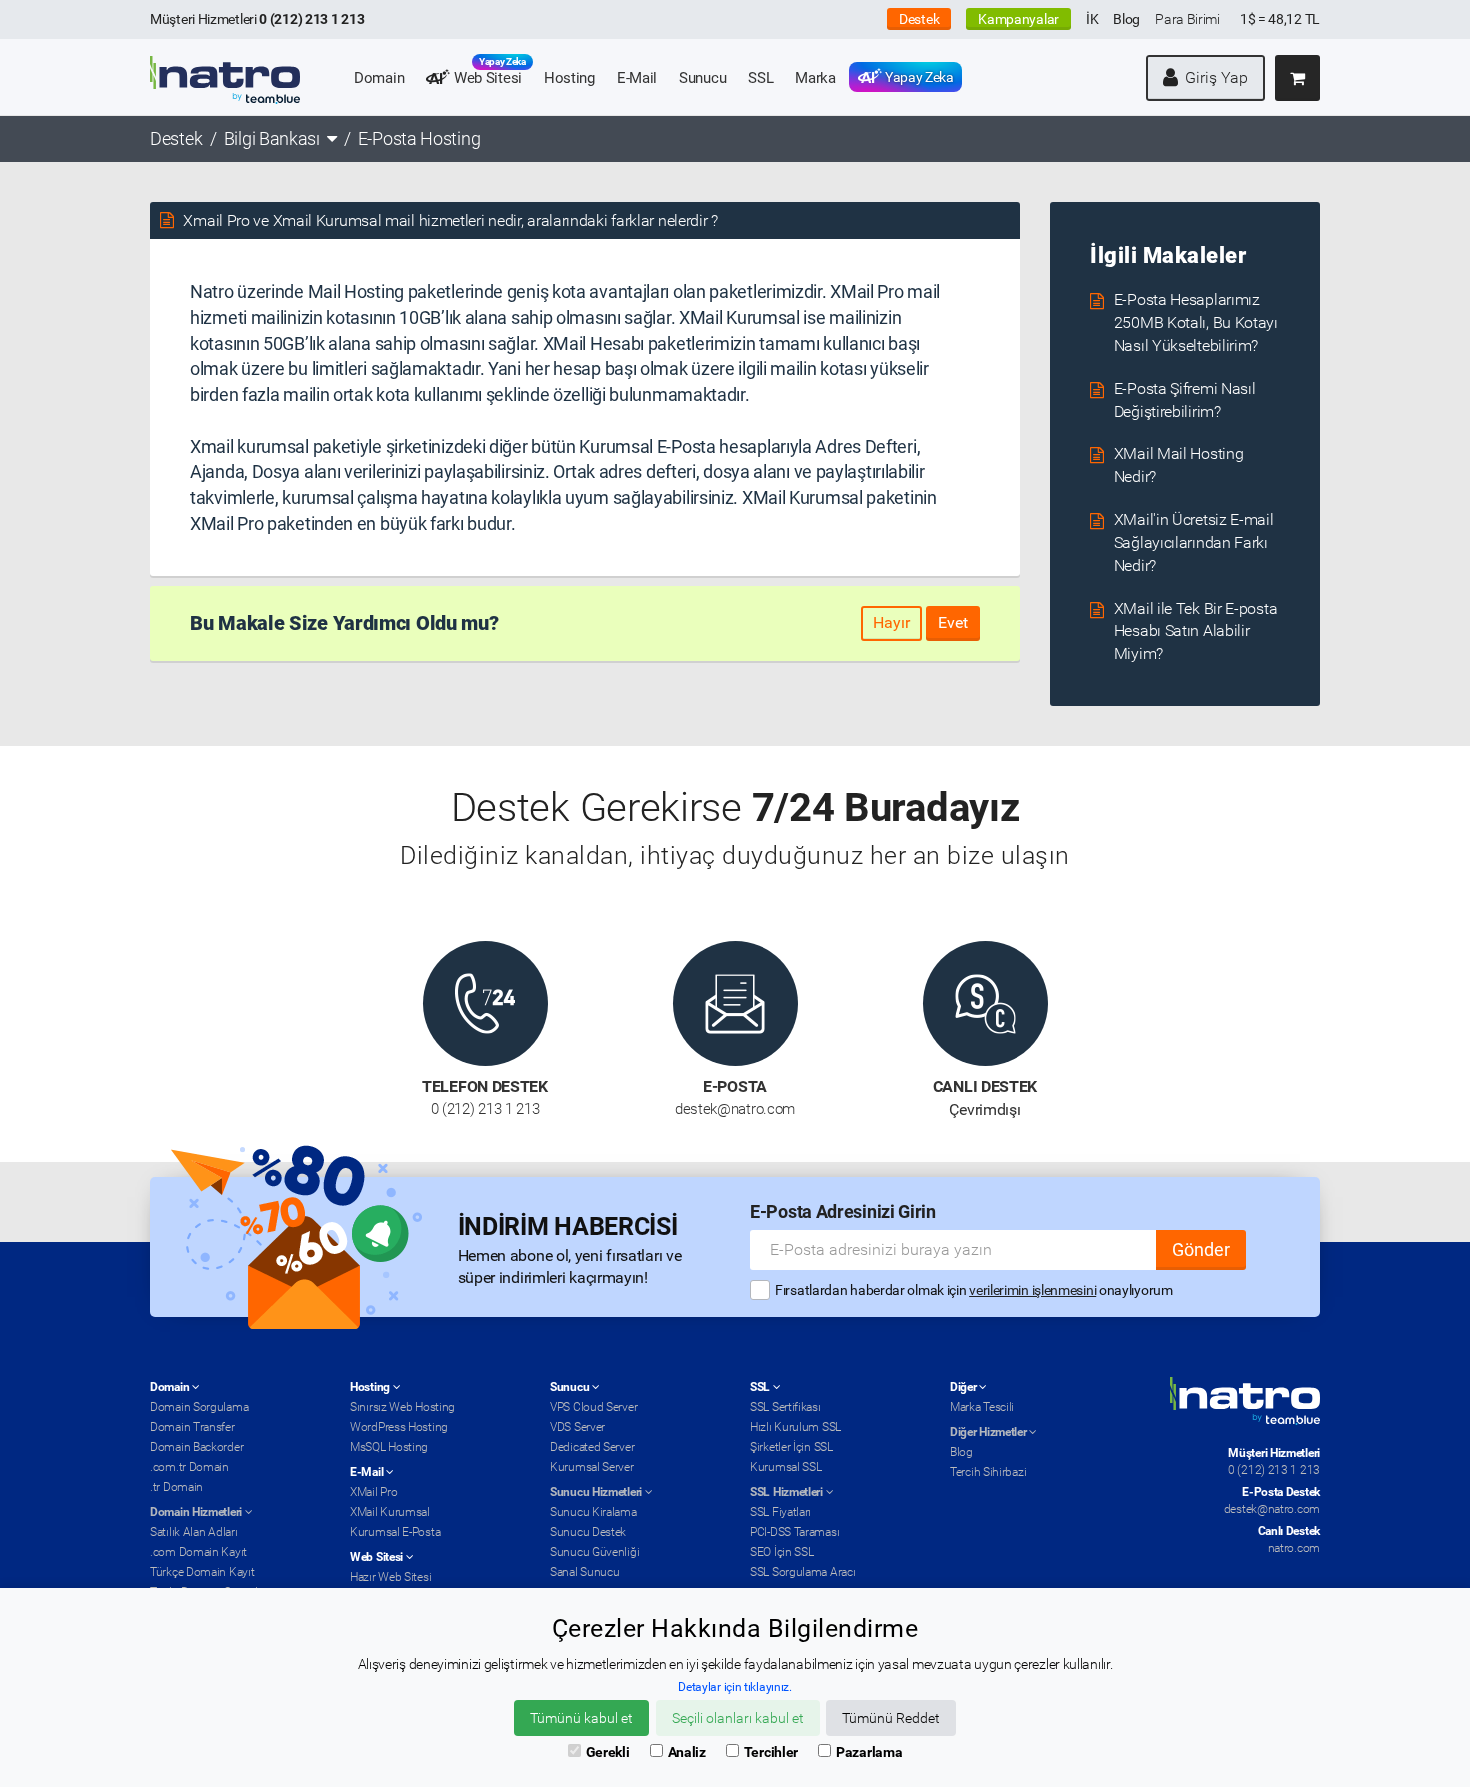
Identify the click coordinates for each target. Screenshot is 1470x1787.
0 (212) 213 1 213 (1274, 1470)
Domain (379, 78)
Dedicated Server (592, 1447)
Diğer (964, 1387)
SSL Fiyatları (780, 1512)
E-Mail (637, 78)
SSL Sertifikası (785, 1407)
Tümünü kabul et (581, 1718)
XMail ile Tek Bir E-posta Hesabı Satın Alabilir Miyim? (1196, 631)
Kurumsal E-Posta (395, 1532)
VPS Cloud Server (593, 1407)
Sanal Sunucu (584, 1572)
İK (1092, 19)
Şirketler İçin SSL (791, 1447)
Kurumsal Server (592, 1467)
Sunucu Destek (588, 1532)
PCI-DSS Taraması (794, 1532)
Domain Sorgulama (199, 1407)
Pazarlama (869, 1752)
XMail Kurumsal (390, 1512)
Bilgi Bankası (272, 138)
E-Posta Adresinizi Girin (843, 1211)
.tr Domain (176, 1487)
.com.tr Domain (189, 1467)
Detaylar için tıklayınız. (735, 1687)
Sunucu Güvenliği (594, 1552)
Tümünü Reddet (891, 1718)
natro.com (1294, 1548)
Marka (815, 78)
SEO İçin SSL (781, 1552)
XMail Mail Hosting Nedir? (1179, 465)
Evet (953, 622)
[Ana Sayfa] (225, 66)
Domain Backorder (196, 1447)
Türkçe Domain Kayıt (202, 1572)
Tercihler (771, 1752)
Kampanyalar (1018, 19)
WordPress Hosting (399, 1427)
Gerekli (608, 1752)
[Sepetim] (1297, 78)
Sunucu (702, 78)
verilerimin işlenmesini (1032, 1290)
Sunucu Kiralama (593, 1512)
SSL (760, 78)
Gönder (1201, 1249)
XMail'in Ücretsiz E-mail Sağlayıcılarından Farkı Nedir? (1194, 542)
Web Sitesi (488, 74)
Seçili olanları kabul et (738, 1718)
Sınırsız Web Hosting (402, 1407)
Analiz (687, 1752)
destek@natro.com (1272, 1509)
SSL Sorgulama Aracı (802, 1572)
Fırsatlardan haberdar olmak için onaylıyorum (974, 1290)
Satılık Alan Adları (193, 1532)
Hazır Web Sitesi (390, 1577)
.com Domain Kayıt (198, 1552)
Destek (919, 19)
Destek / (185, 138)
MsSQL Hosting (389, 1447)
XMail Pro (373, 1492)
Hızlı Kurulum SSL (795, 1427)
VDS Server (577, 1427)
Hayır (891, 622)
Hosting (569, 78)
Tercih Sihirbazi (988, 1472)
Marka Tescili (982, 1407)
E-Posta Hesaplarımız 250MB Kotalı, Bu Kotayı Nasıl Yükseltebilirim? (1196, 322)
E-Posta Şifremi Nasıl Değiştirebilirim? (1185, 400)
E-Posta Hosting (419, 138)
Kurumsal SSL (785, 1467)
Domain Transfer (192, 1427)
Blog (1126, 19)
